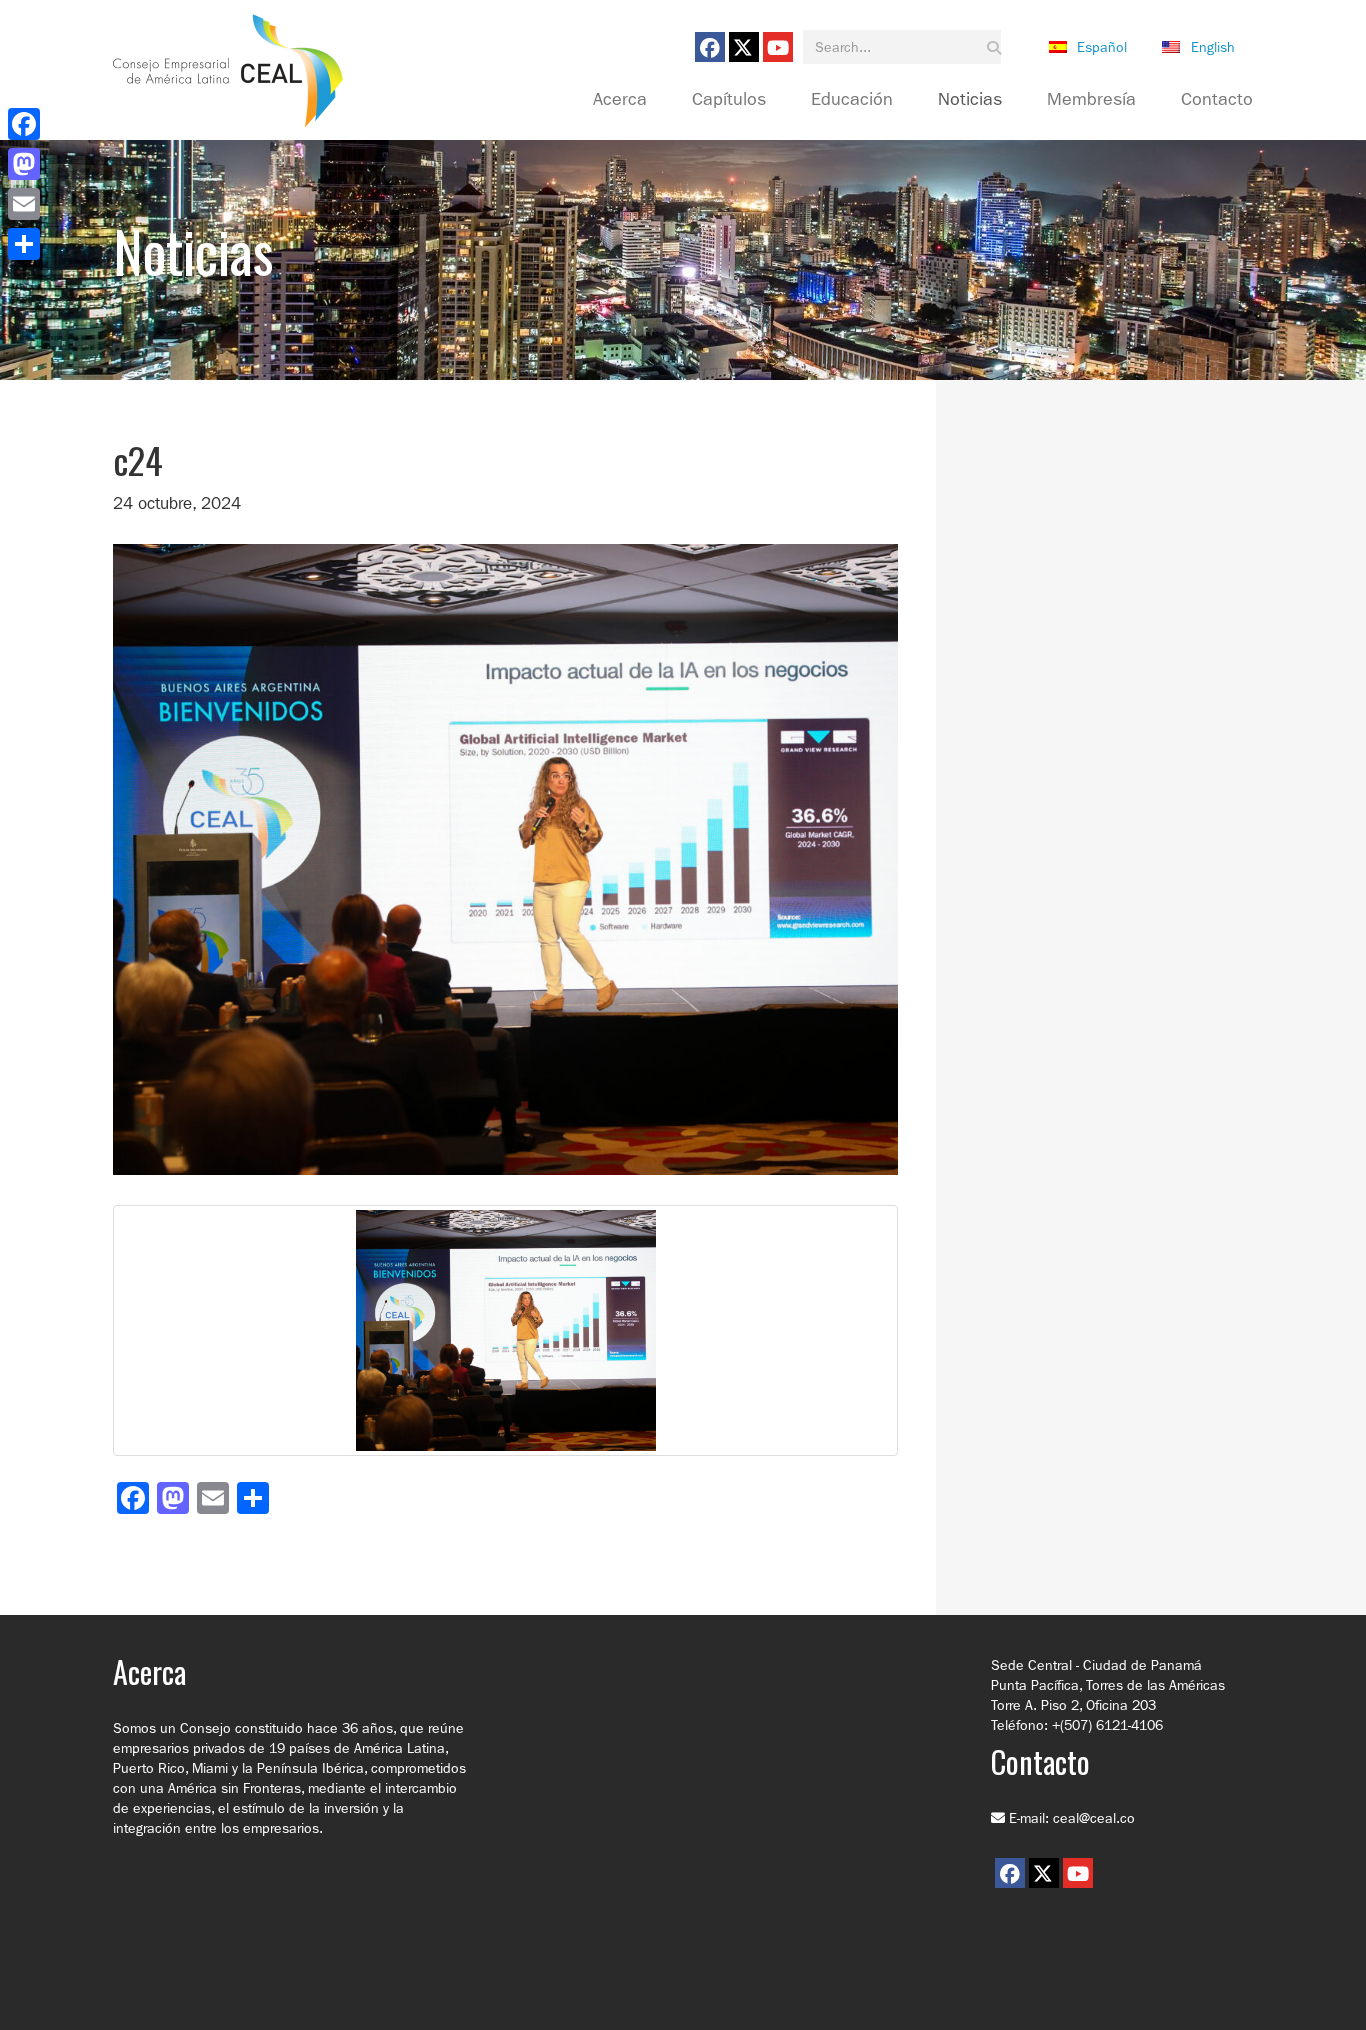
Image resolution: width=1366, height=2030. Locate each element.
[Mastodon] (24, 164)
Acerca (620, 100)
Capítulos (729, 100)
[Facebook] (24, 124)
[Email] (24, 204)
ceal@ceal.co (1094, 1818)
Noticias (970, 100)
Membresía (1091, 100)
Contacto (1217, 100)
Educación (852, 100)
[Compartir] (24, 244)
